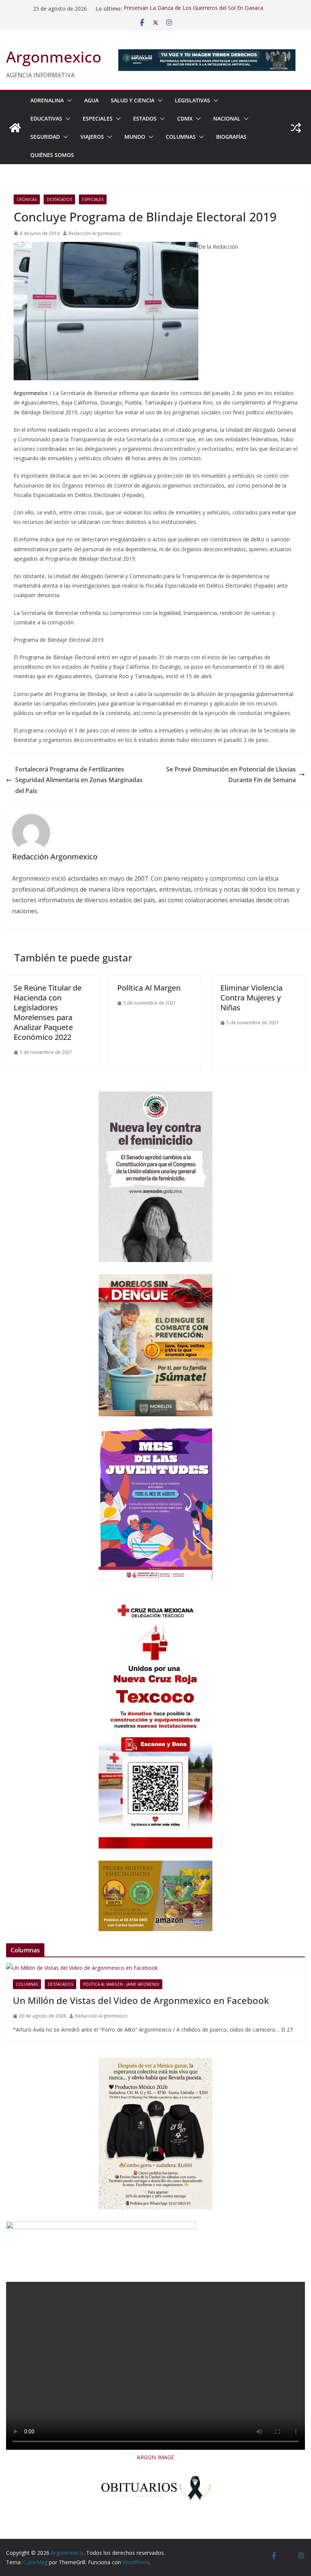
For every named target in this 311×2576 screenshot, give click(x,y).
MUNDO (135, 137)
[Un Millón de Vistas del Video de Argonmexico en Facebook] (155, 1968)
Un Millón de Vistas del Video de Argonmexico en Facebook (141, 2000)
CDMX (185, 118)
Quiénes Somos (52, 155)
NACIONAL (227, 118)
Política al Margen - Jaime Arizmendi (121, 1984)
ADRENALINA (47, 100)
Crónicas (27, 199)
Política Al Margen (149, 988)
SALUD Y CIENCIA (133, 100)
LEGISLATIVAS (192, 100)
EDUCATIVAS (46, 118)
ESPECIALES (98, 118)
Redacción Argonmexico (95, 233)
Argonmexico (54, 57)
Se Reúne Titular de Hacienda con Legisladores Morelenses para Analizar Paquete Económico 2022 (48, 1012)
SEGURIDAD (45, 137)
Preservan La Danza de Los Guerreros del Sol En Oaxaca (193, 9)
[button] (68, 100)
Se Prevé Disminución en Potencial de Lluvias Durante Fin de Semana (231, 775)
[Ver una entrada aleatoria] (296, 128)
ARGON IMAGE (155, 2457)
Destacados (59, 199)
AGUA (91, 100)
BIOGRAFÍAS (231, 137)
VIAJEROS (92, 137)
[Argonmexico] (15, 128)
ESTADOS (145, 118)
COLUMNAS (181, 137)
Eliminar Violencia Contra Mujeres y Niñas (251, 998)
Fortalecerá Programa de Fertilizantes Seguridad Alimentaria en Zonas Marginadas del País (79, 780)
